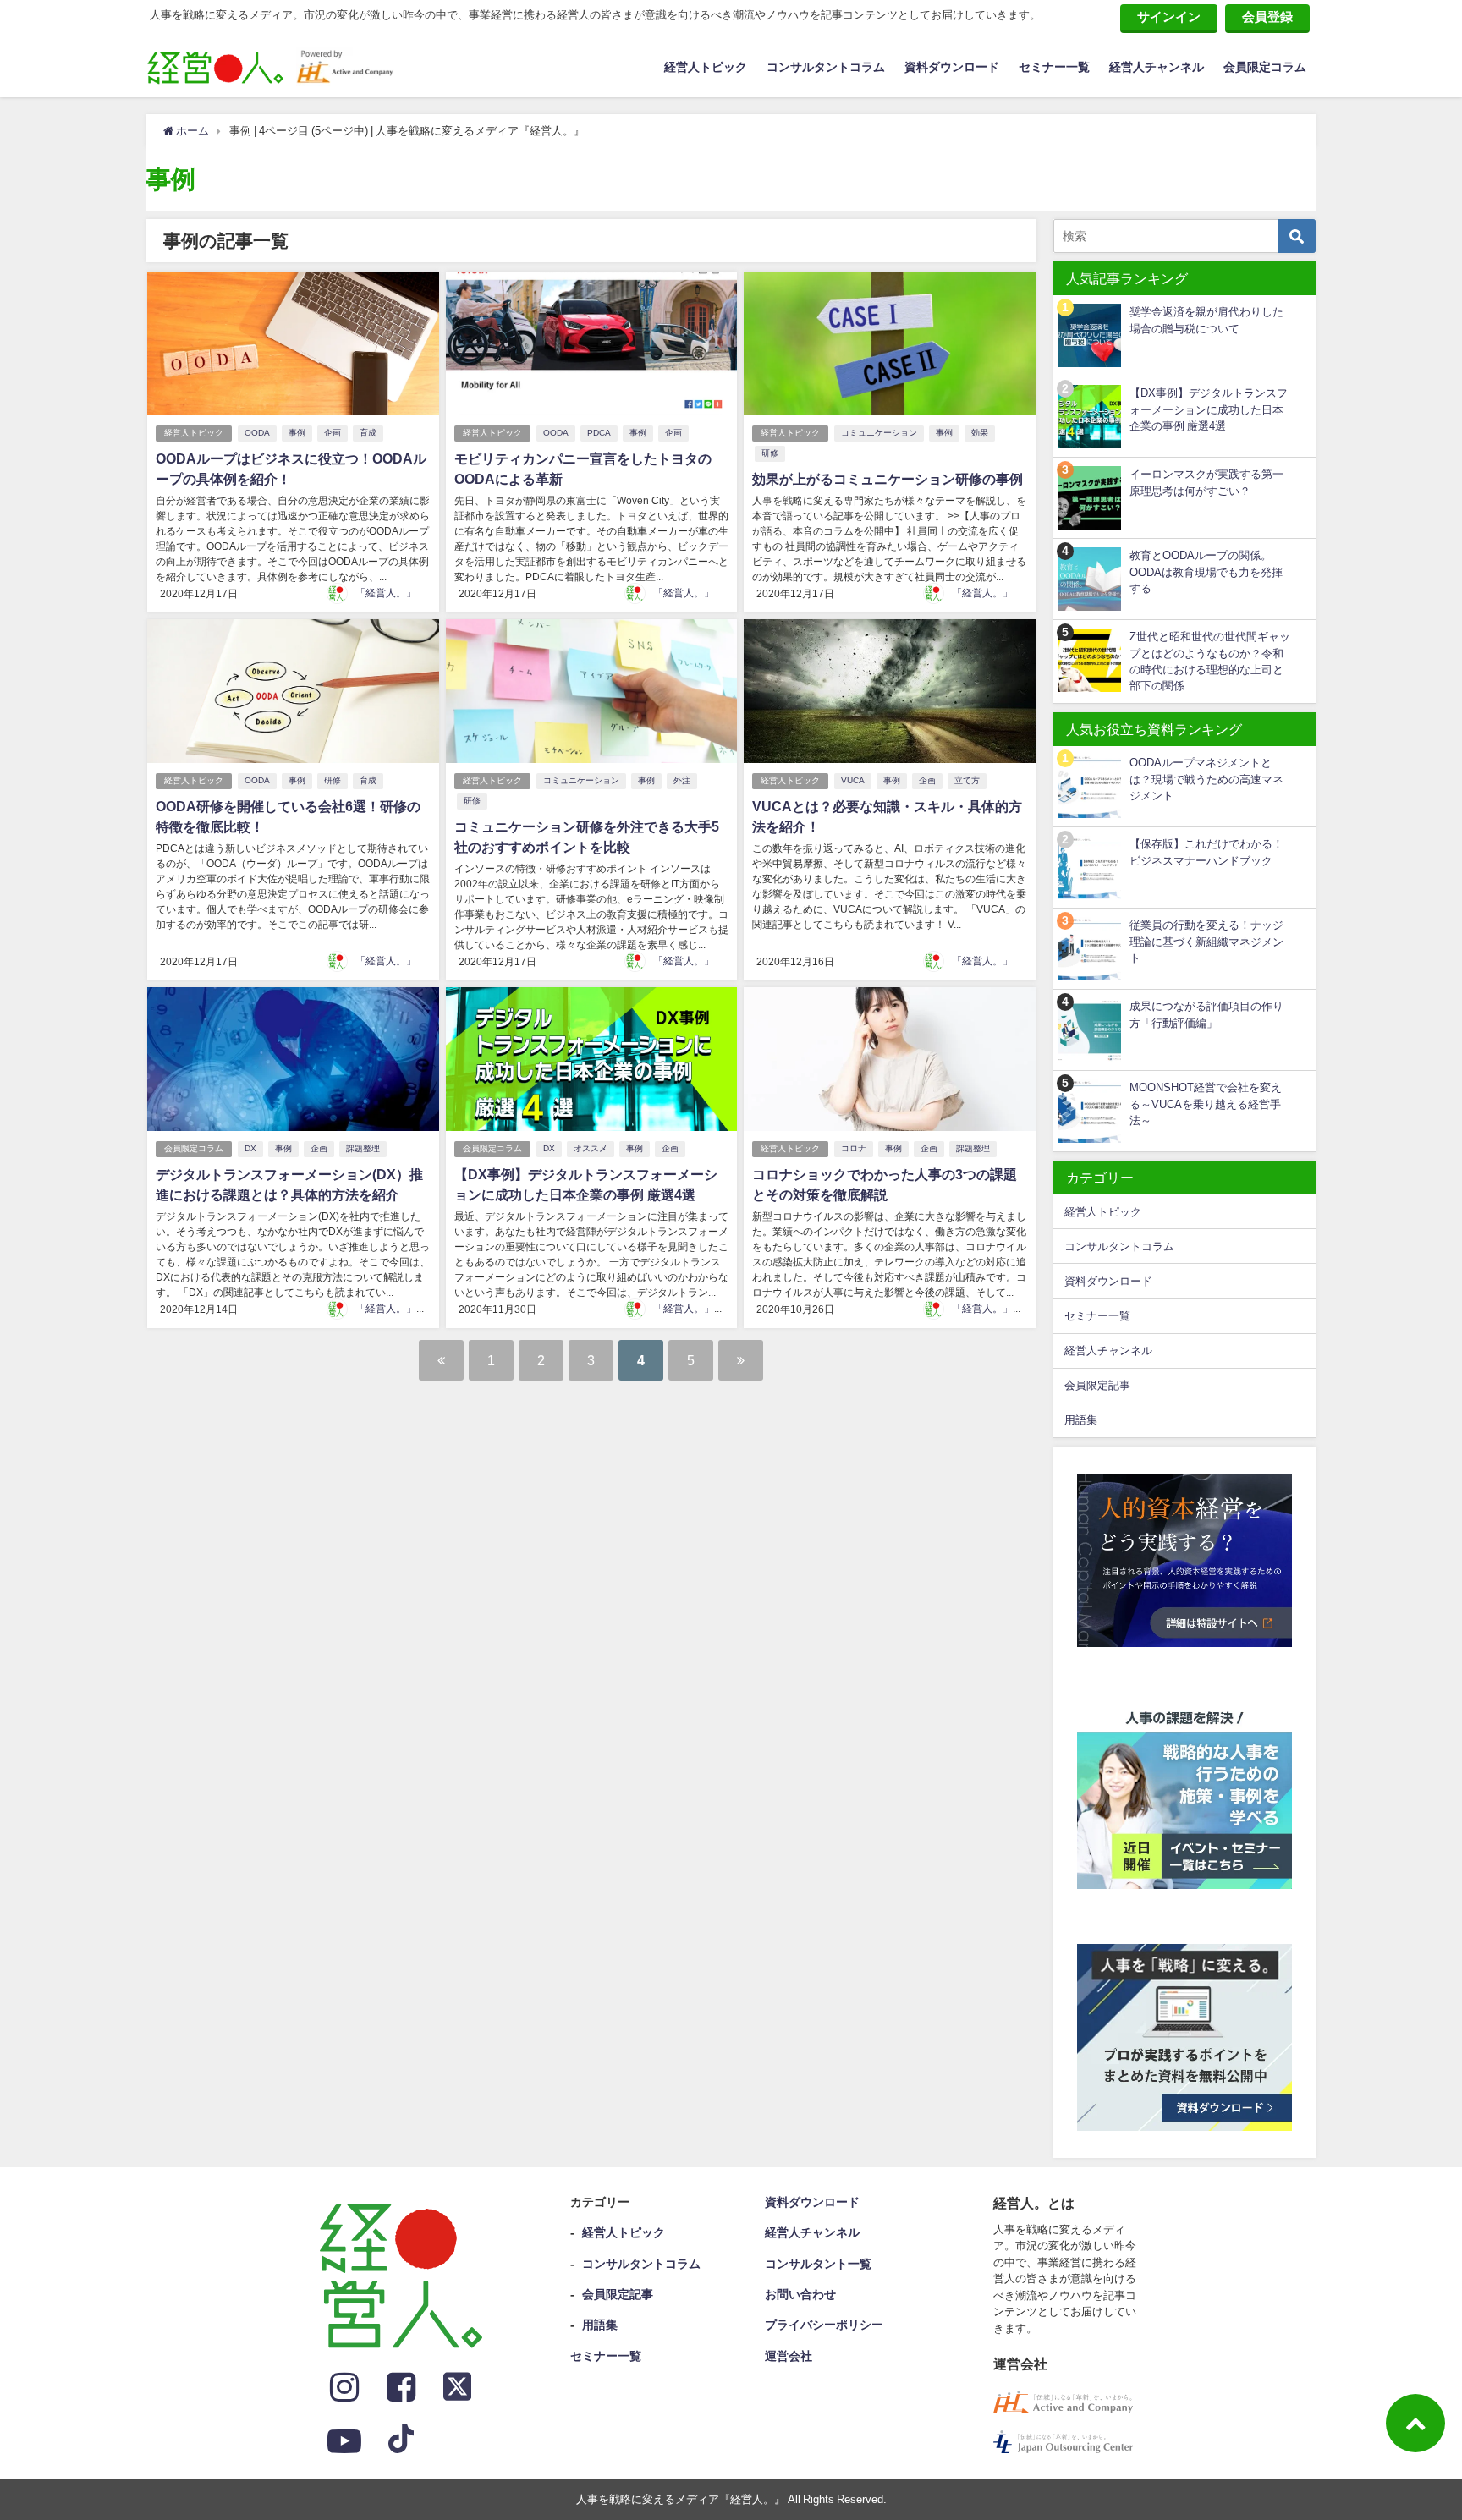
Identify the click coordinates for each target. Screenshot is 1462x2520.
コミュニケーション (879, 433)
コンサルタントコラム (826, 67)
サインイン (1169, 16)
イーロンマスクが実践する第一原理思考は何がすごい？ (1206, 482)
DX (250, 1148)
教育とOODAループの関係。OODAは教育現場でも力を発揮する (1206, 572)
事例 (297, 433)
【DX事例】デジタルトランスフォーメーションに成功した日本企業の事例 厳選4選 (1209, 409)
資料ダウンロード (952, 67)
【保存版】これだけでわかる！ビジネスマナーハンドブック (1206, 852)
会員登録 (1267, 16)
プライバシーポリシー (824, 2325)
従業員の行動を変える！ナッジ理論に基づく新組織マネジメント (1206, 942)
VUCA (853, 780)
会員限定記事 (1097, 1385)
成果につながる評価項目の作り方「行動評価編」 (1206, 1014)
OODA (257, 433)
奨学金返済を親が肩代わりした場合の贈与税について (1206, 320)
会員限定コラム (1265, 67)
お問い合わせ (800, 2294)
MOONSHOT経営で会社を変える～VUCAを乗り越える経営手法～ (1206, 1104)
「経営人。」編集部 (401, 593)
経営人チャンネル (1157, 67)
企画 (333, 433)
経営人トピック (706, 67)
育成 (368, 433)
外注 (682, 780)
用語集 (1081, 1420)
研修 (770, 453)
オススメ (591, 1148)
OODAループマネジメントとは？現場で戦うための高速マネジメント (1206, 779)
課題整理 (363, 1148)
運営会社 (789, 2356)
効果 (980, 433)
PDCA (599, 433)
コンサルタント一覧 (818, 2264)
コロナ (854, 1148)
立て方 (967, 780)
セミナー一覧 (1054, 67)
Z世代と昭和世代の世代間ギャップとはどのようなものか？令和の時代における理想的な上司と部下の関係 (1210, 661)
